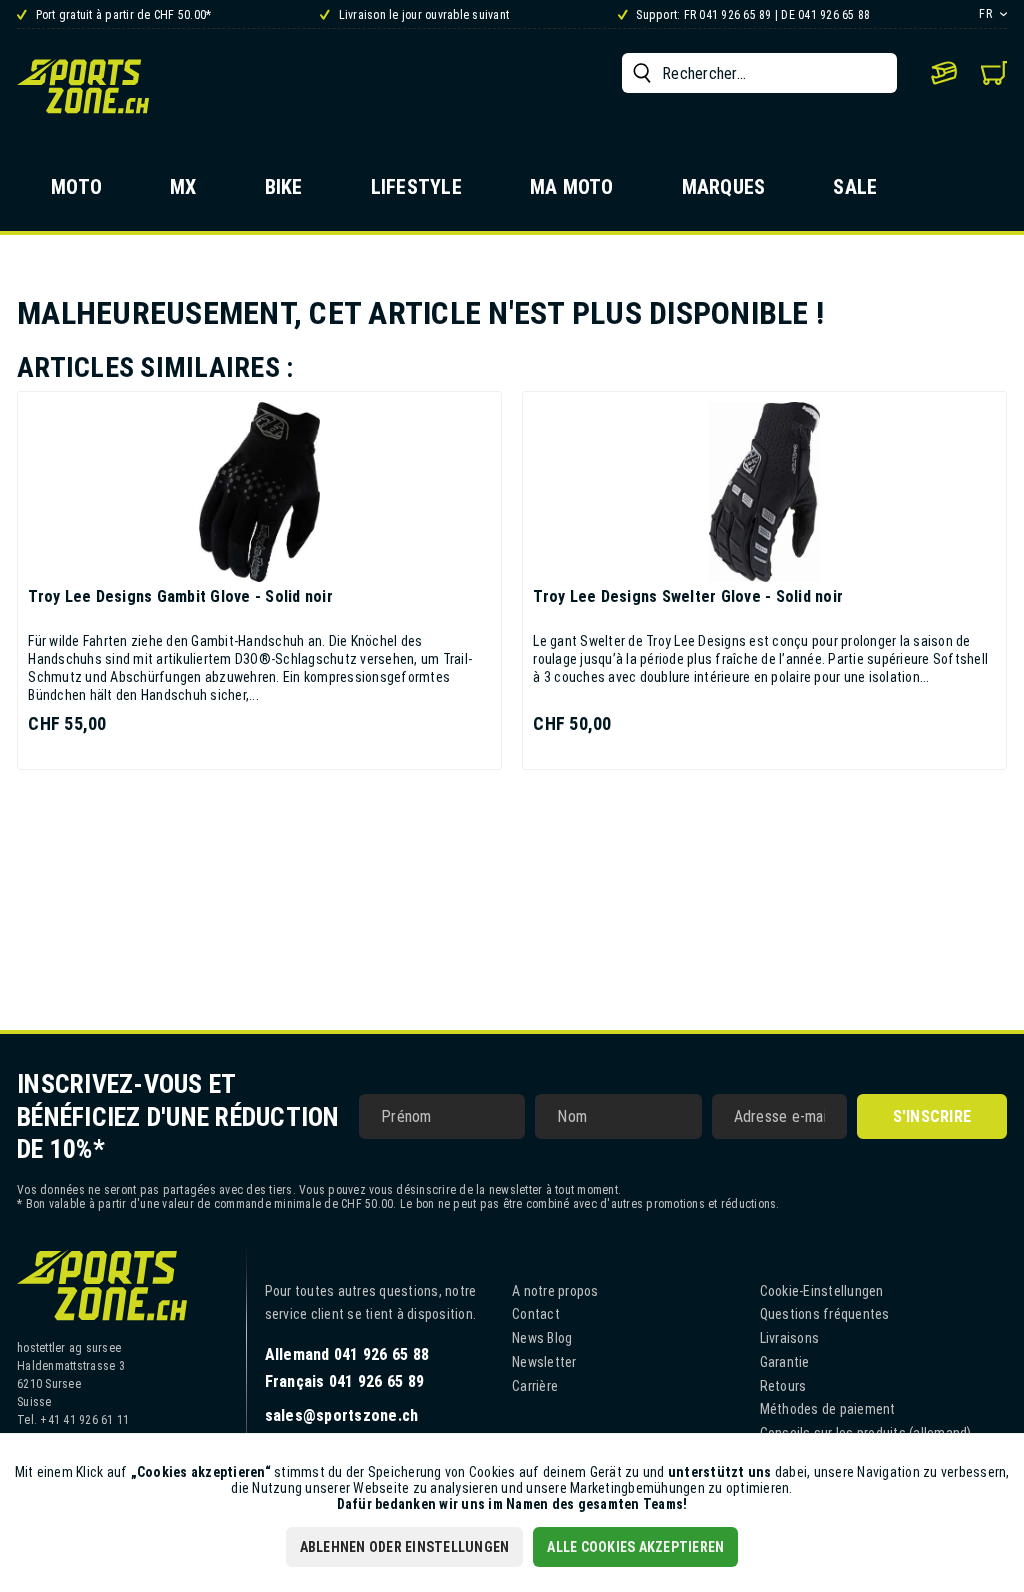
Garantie (785, 1362)
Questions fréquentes (825, 1314)
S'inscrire (932, 1116)
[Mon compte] (944, 73)
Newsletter (544, 1362)
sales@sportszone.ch (342, 1415)
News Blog (542, 1338)
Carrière (535, 1386)
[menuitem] (759, 73)
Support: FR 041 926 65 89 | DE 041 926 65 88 (751, 15)
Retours (783, 1386)
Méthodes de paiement (828, 1409)
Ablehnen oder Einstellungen (405, 1547)
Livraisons (790, 1338)
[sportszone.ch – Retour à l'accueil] (83, 86)
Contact (536, 1314)
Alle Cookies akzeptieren (635, 1547)
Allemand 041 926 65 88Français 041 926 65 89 (347, 1368)
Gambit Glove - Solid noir (180, 596)
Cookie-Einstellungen (822, 1291)
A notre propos (555, 1291)
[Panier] (994, 73)
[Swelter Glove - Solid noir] (764, 492)
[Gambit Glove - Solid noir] (259, 492)
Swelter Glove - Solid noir (688, 596)
